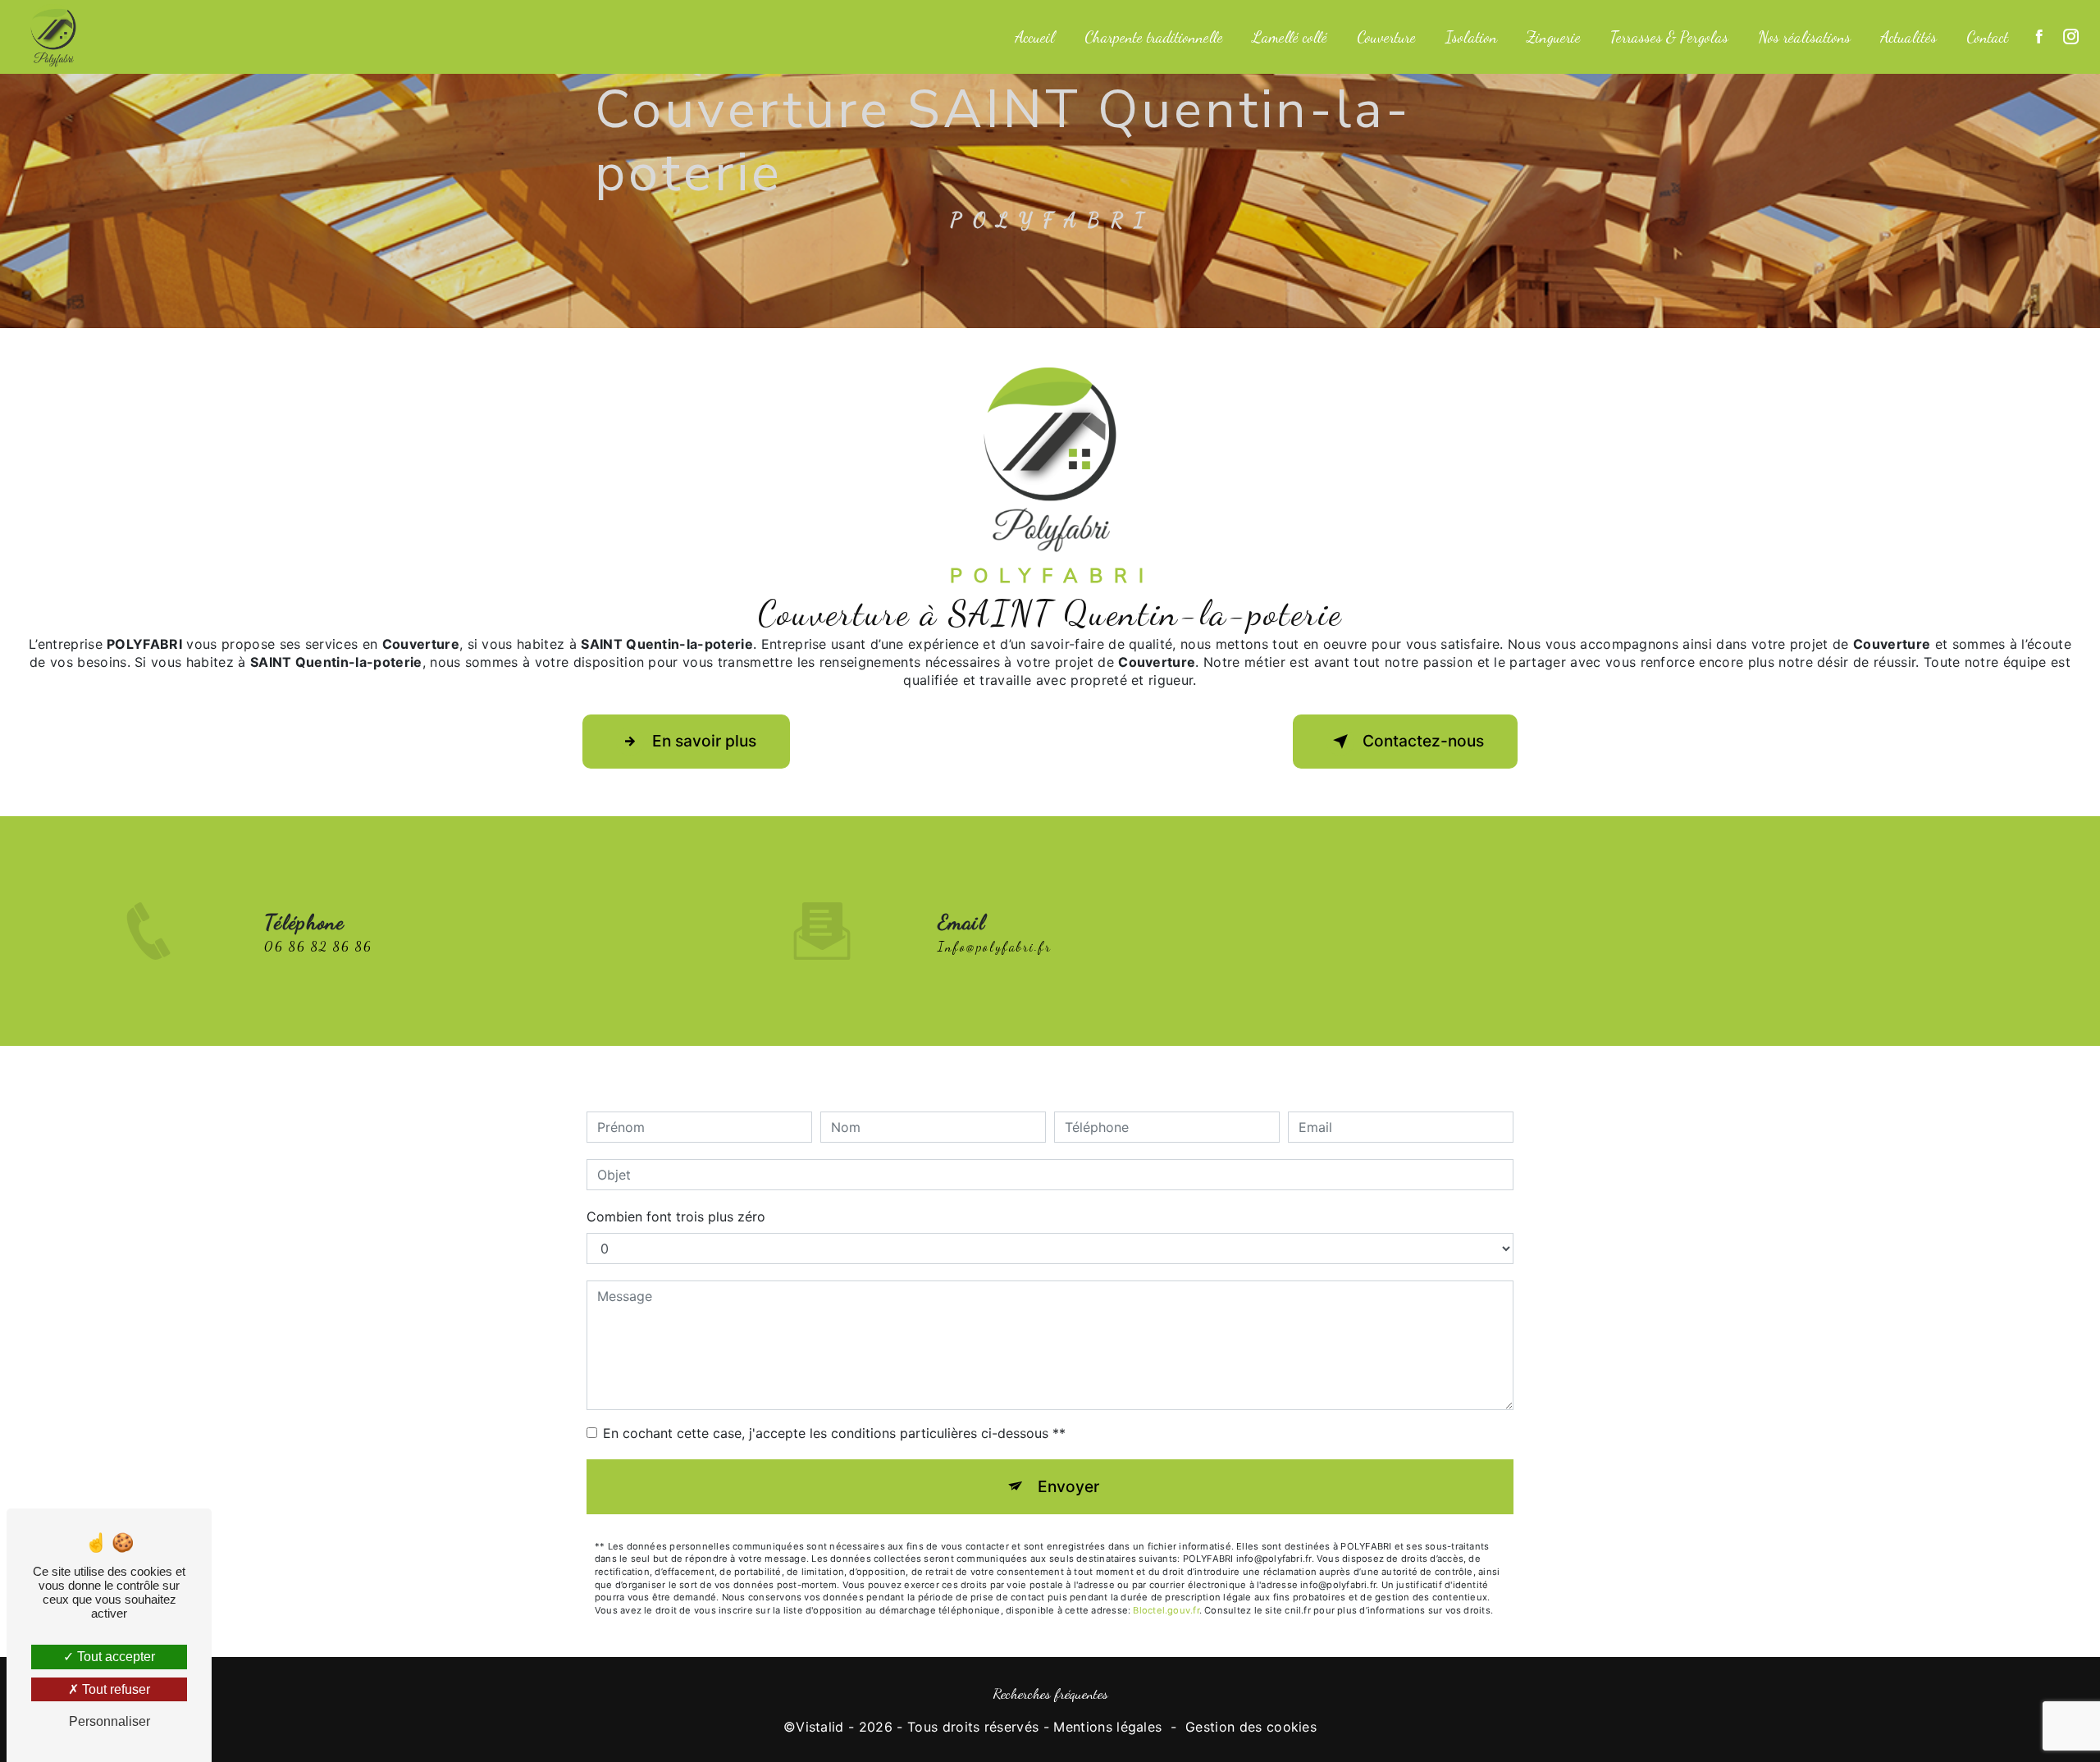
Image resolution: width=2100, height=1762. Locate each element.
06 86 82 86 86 (318, 946)
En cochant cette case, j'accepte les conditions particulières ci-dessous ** (834, 1433)
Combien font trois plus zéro (676, 1217)
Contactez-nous (1423, 741)
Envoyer (1068, 1486)
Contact (1987, 37)
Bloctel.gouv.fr (1166, 1610)
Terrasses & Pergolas (1669, 37)
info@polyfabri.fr (995, 946)
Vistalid (820, 1727)
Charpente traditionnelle (1154, 37)
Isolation (1471, 37)
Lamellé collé (1290, 37)
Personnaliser (110, 1721)
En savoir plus (704, 741)
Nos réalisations (1804, 37)
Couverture (1386, 37)
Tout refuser (114, 1689)
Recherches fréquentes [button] (1050, 1694)
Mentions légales (1107, 1727)
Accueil (1035, 37)
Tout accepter (114, 1657)
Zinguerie (1554, 37)
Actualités (1908, 37)
